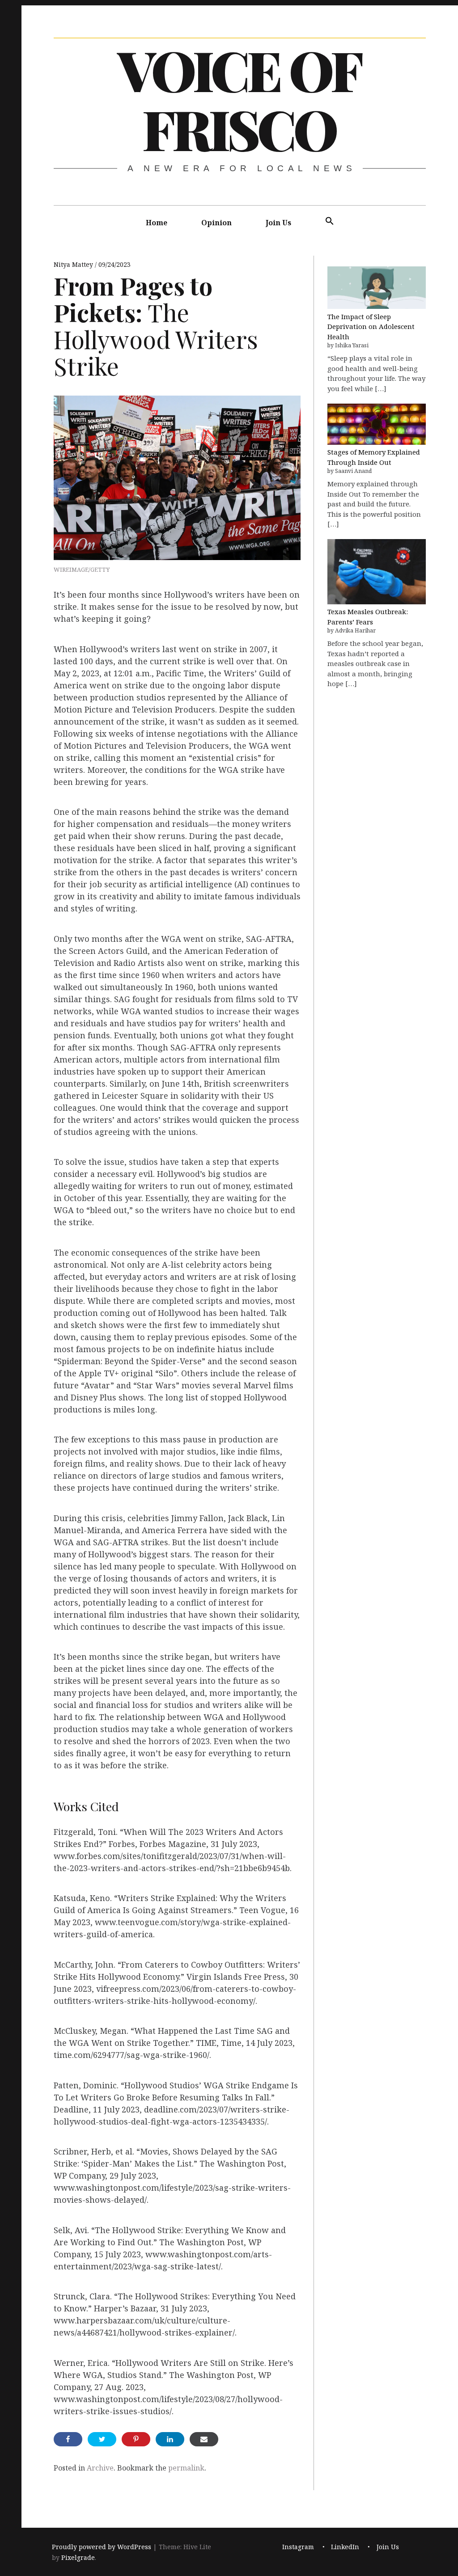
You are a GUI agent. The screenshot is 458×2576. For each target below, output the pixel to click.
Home (157, 223)
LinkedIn (345, 2547)
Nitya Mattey (74, 264)
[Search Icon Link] (330, 221)
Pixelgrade (78, 2557)
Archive (100, 2468)
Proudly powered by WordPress (102, 2547)
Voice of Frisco (239, 99)
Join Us (278, 223)
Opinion (216, 223)
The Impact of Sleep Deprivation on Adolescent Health (371, 327)
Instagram (298, 2547)
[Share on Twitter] (102, 2439)
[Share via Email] (204, 2439)
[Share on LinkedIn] (170, 2439)
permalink (186, 2468)
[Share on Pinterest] (136, 2439)
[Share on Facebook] (68, 2439)
